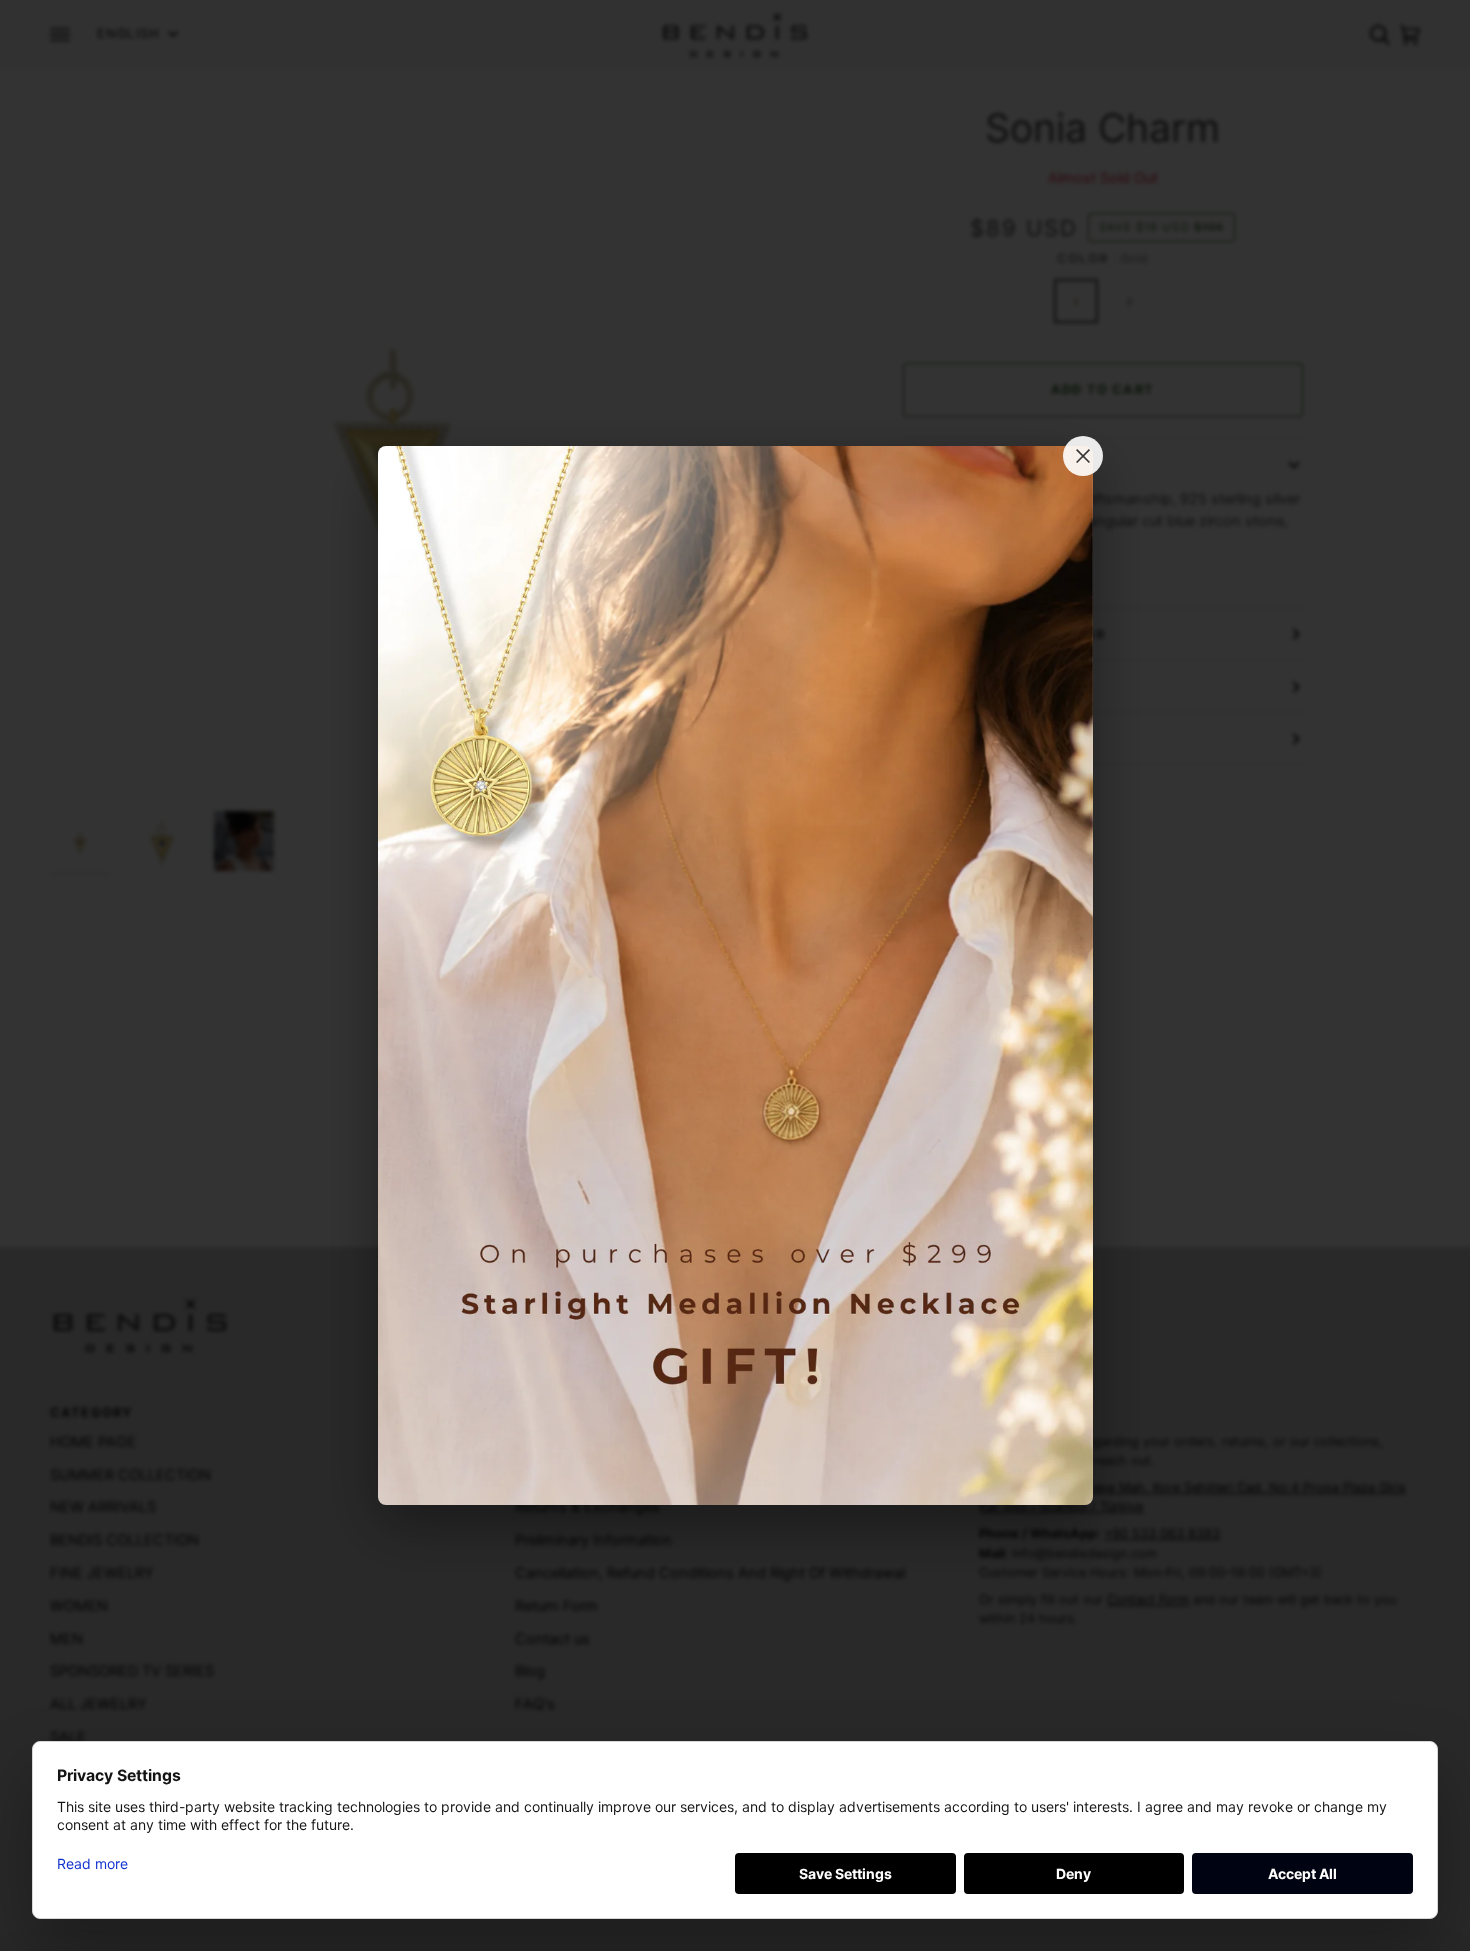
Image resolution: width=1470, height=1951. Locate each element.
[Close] (1083, 456)
